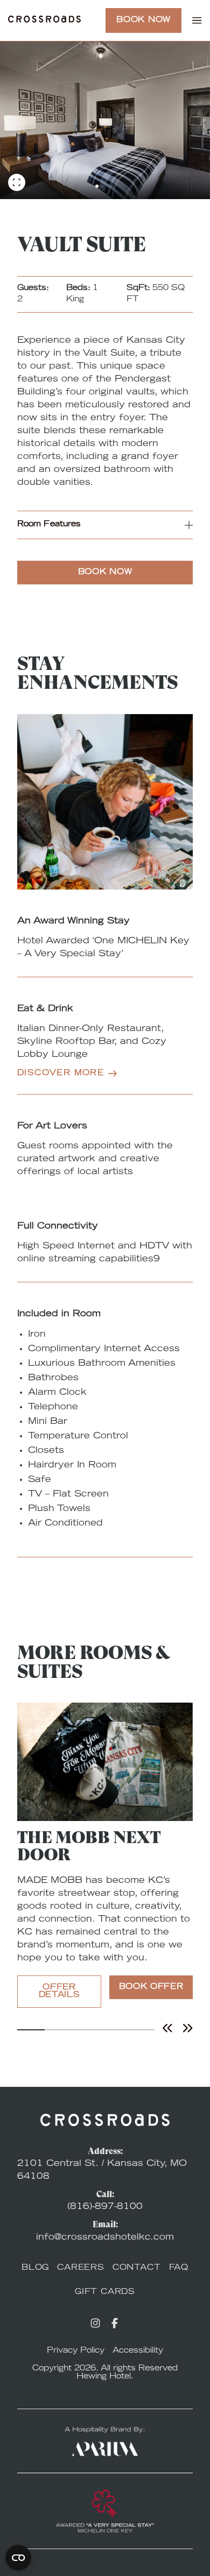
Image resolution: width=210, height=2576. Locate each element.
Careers (81, 2268)
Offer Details (59, 1992)
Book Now (143, 20)
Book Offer (151, 1987)
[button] (105, 525)
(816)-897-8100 (105, 2207)
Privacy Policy (76, 2351)
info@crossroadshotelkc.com (105, 2238)
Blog (35, 2268)
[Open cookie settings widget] (18, 2558)
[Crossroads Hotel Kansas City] (44, 21)
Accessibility (138, 2351)
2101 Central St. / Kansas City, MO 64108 (102, 2170)
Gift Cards (105, 2292)
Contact (137, 2268)
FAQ (179, 2268)
